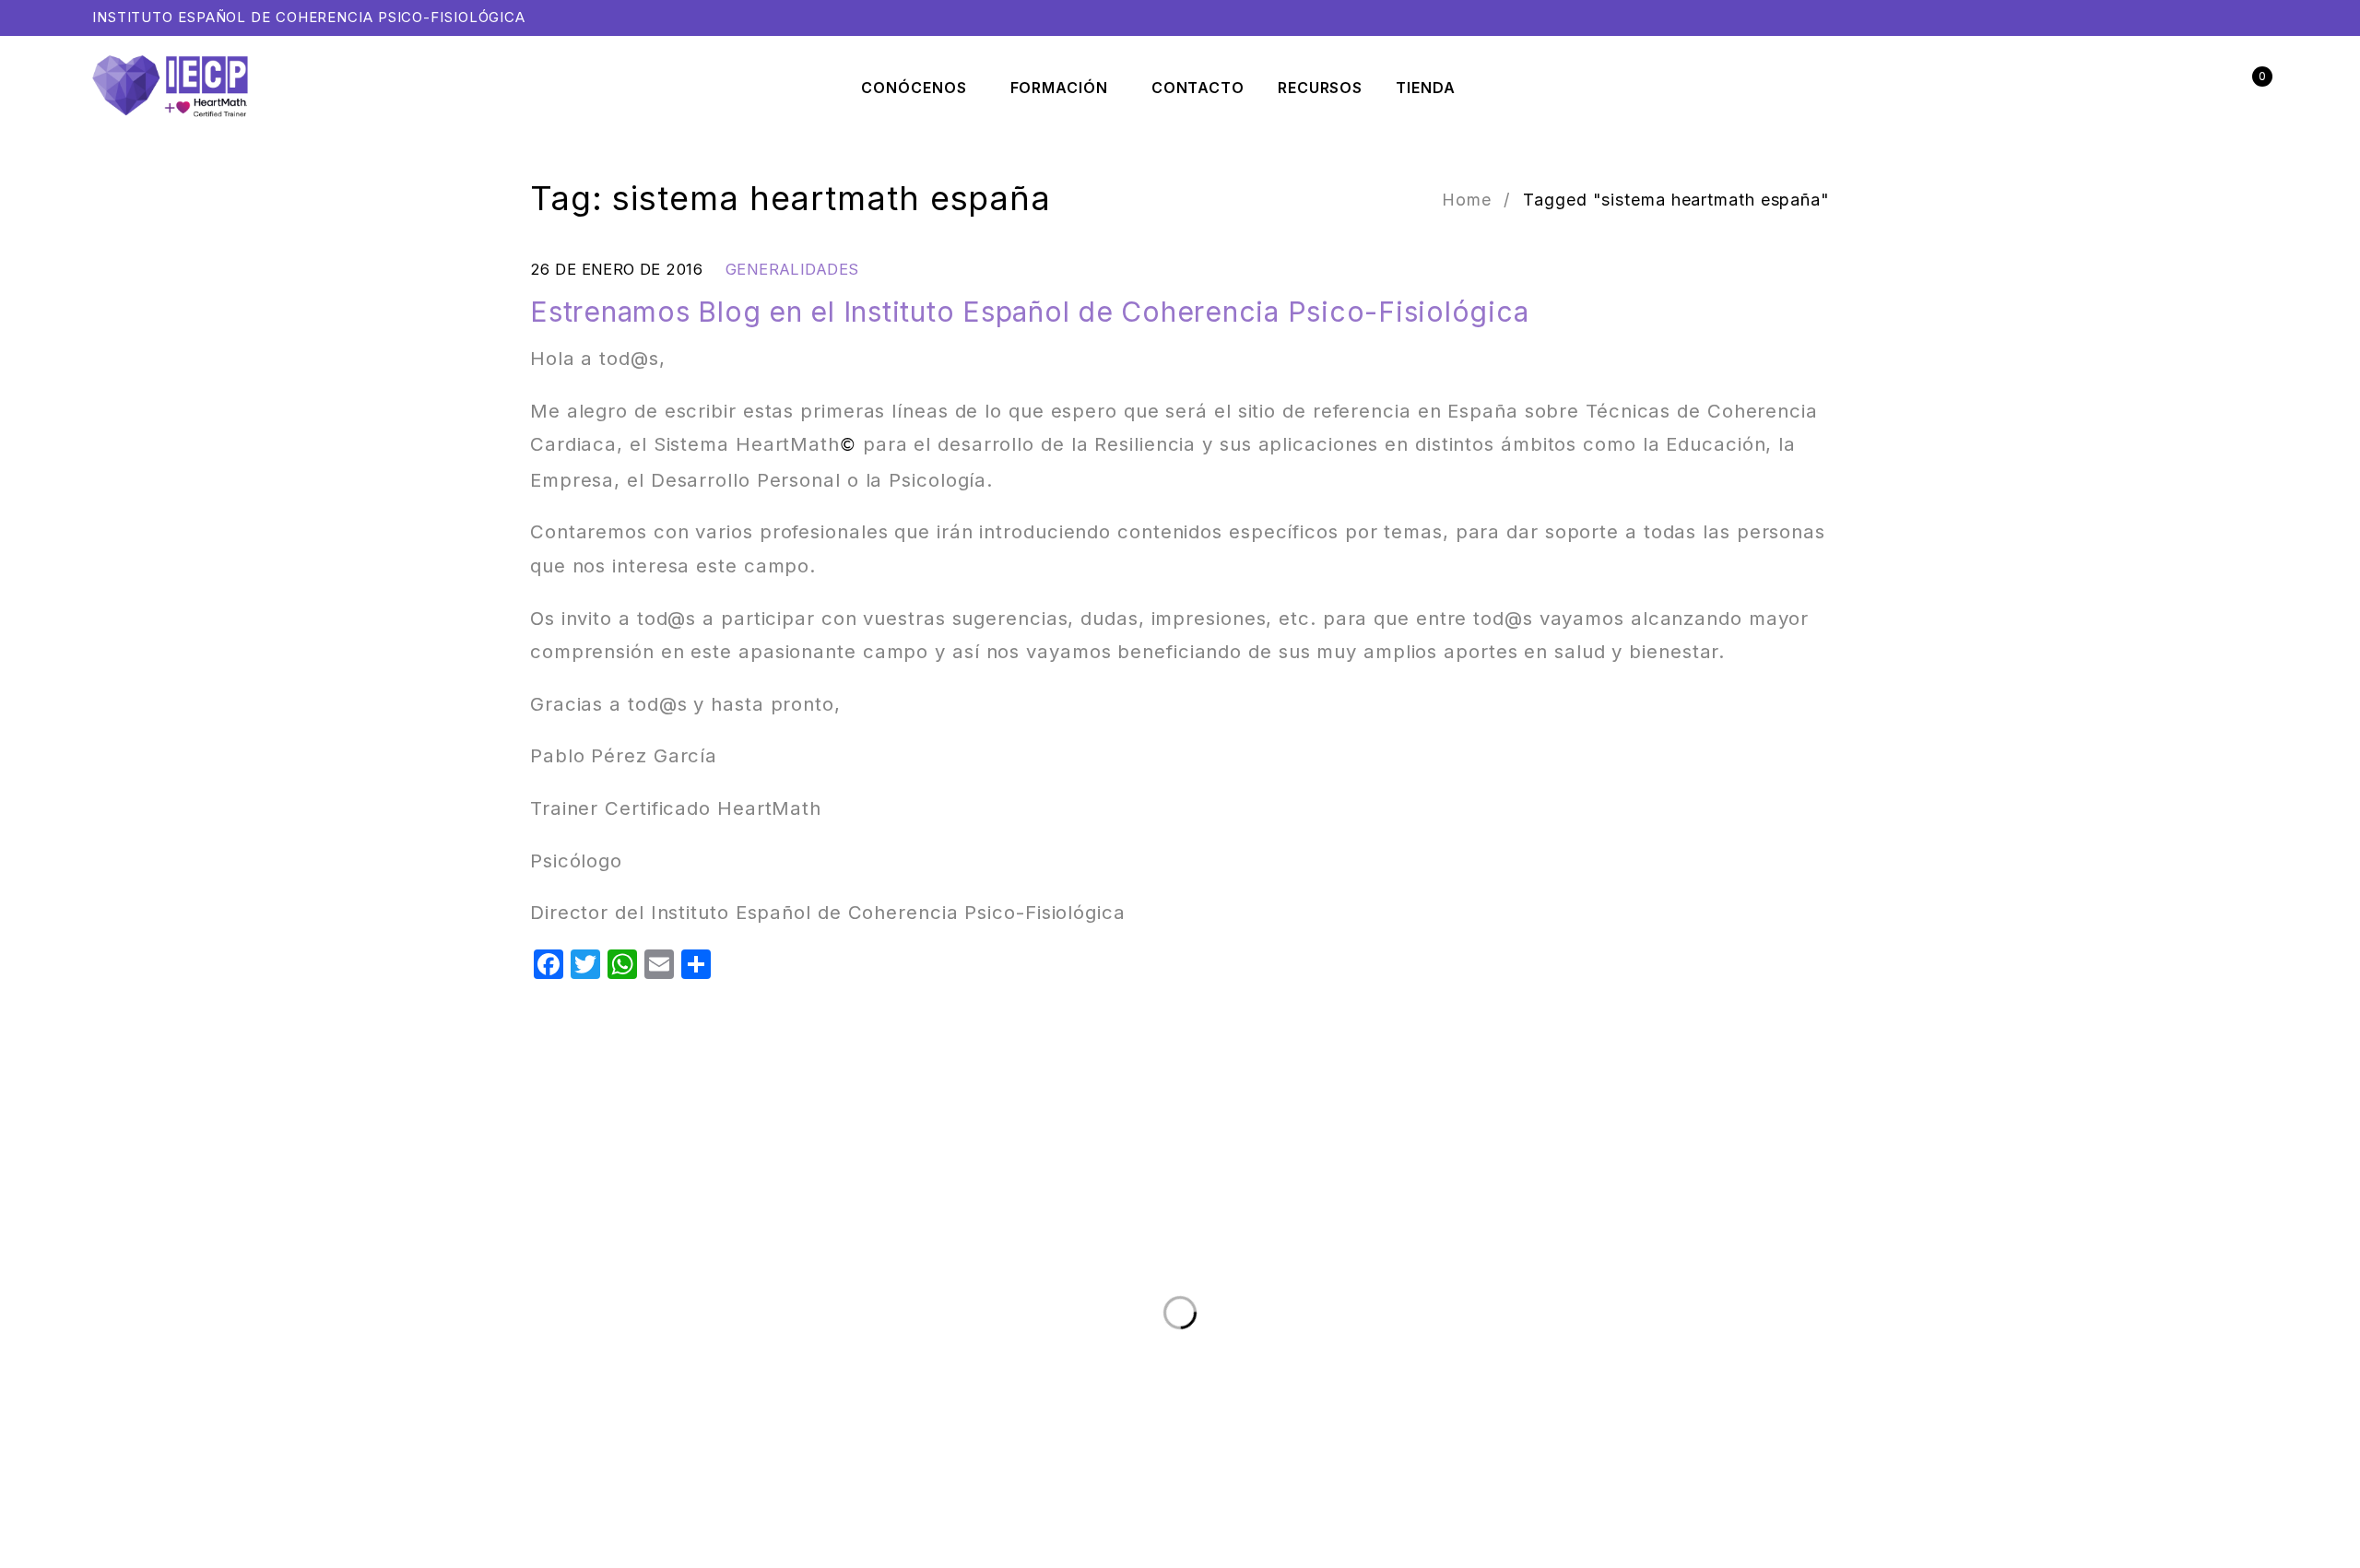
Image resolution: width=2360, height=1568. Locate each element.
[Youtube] (2256, 1187)
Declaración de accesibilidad (618, 1365)
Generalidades (792, 269)
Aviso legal (223, 1365)
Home (1467, 200)
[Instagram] (2218, 1187)
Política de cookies (464, 1365)
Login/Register (2210, 88)
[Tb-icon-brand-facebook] (2180, 1187)
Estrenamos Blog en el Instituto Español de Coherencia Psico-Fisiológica (1029, 312)
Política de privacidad (333, 1365)
